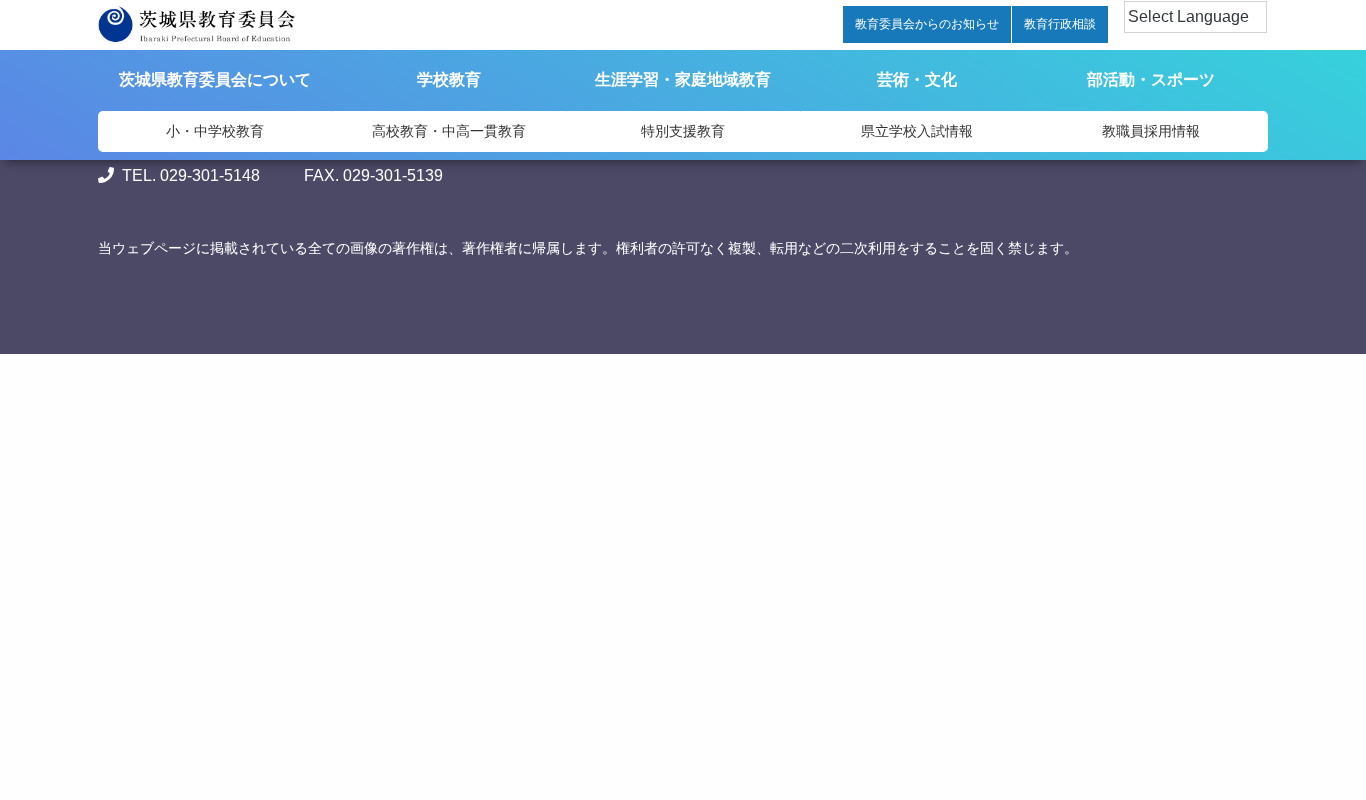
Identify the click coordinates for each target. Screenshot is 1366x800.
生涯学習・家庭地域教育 (683, 79)
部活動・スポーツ (1151, 79)
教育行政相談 (1060, 24)
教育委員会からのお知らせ (927, 24)
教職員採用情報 (1151, 131)
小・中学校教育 (215, 131)
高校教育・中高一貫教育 (449, 131)
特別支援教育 (683, 131)
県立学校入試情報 (917, 131)
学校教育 (449, 79)
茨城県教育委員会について (215, 79)
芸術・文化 (917, 79)
